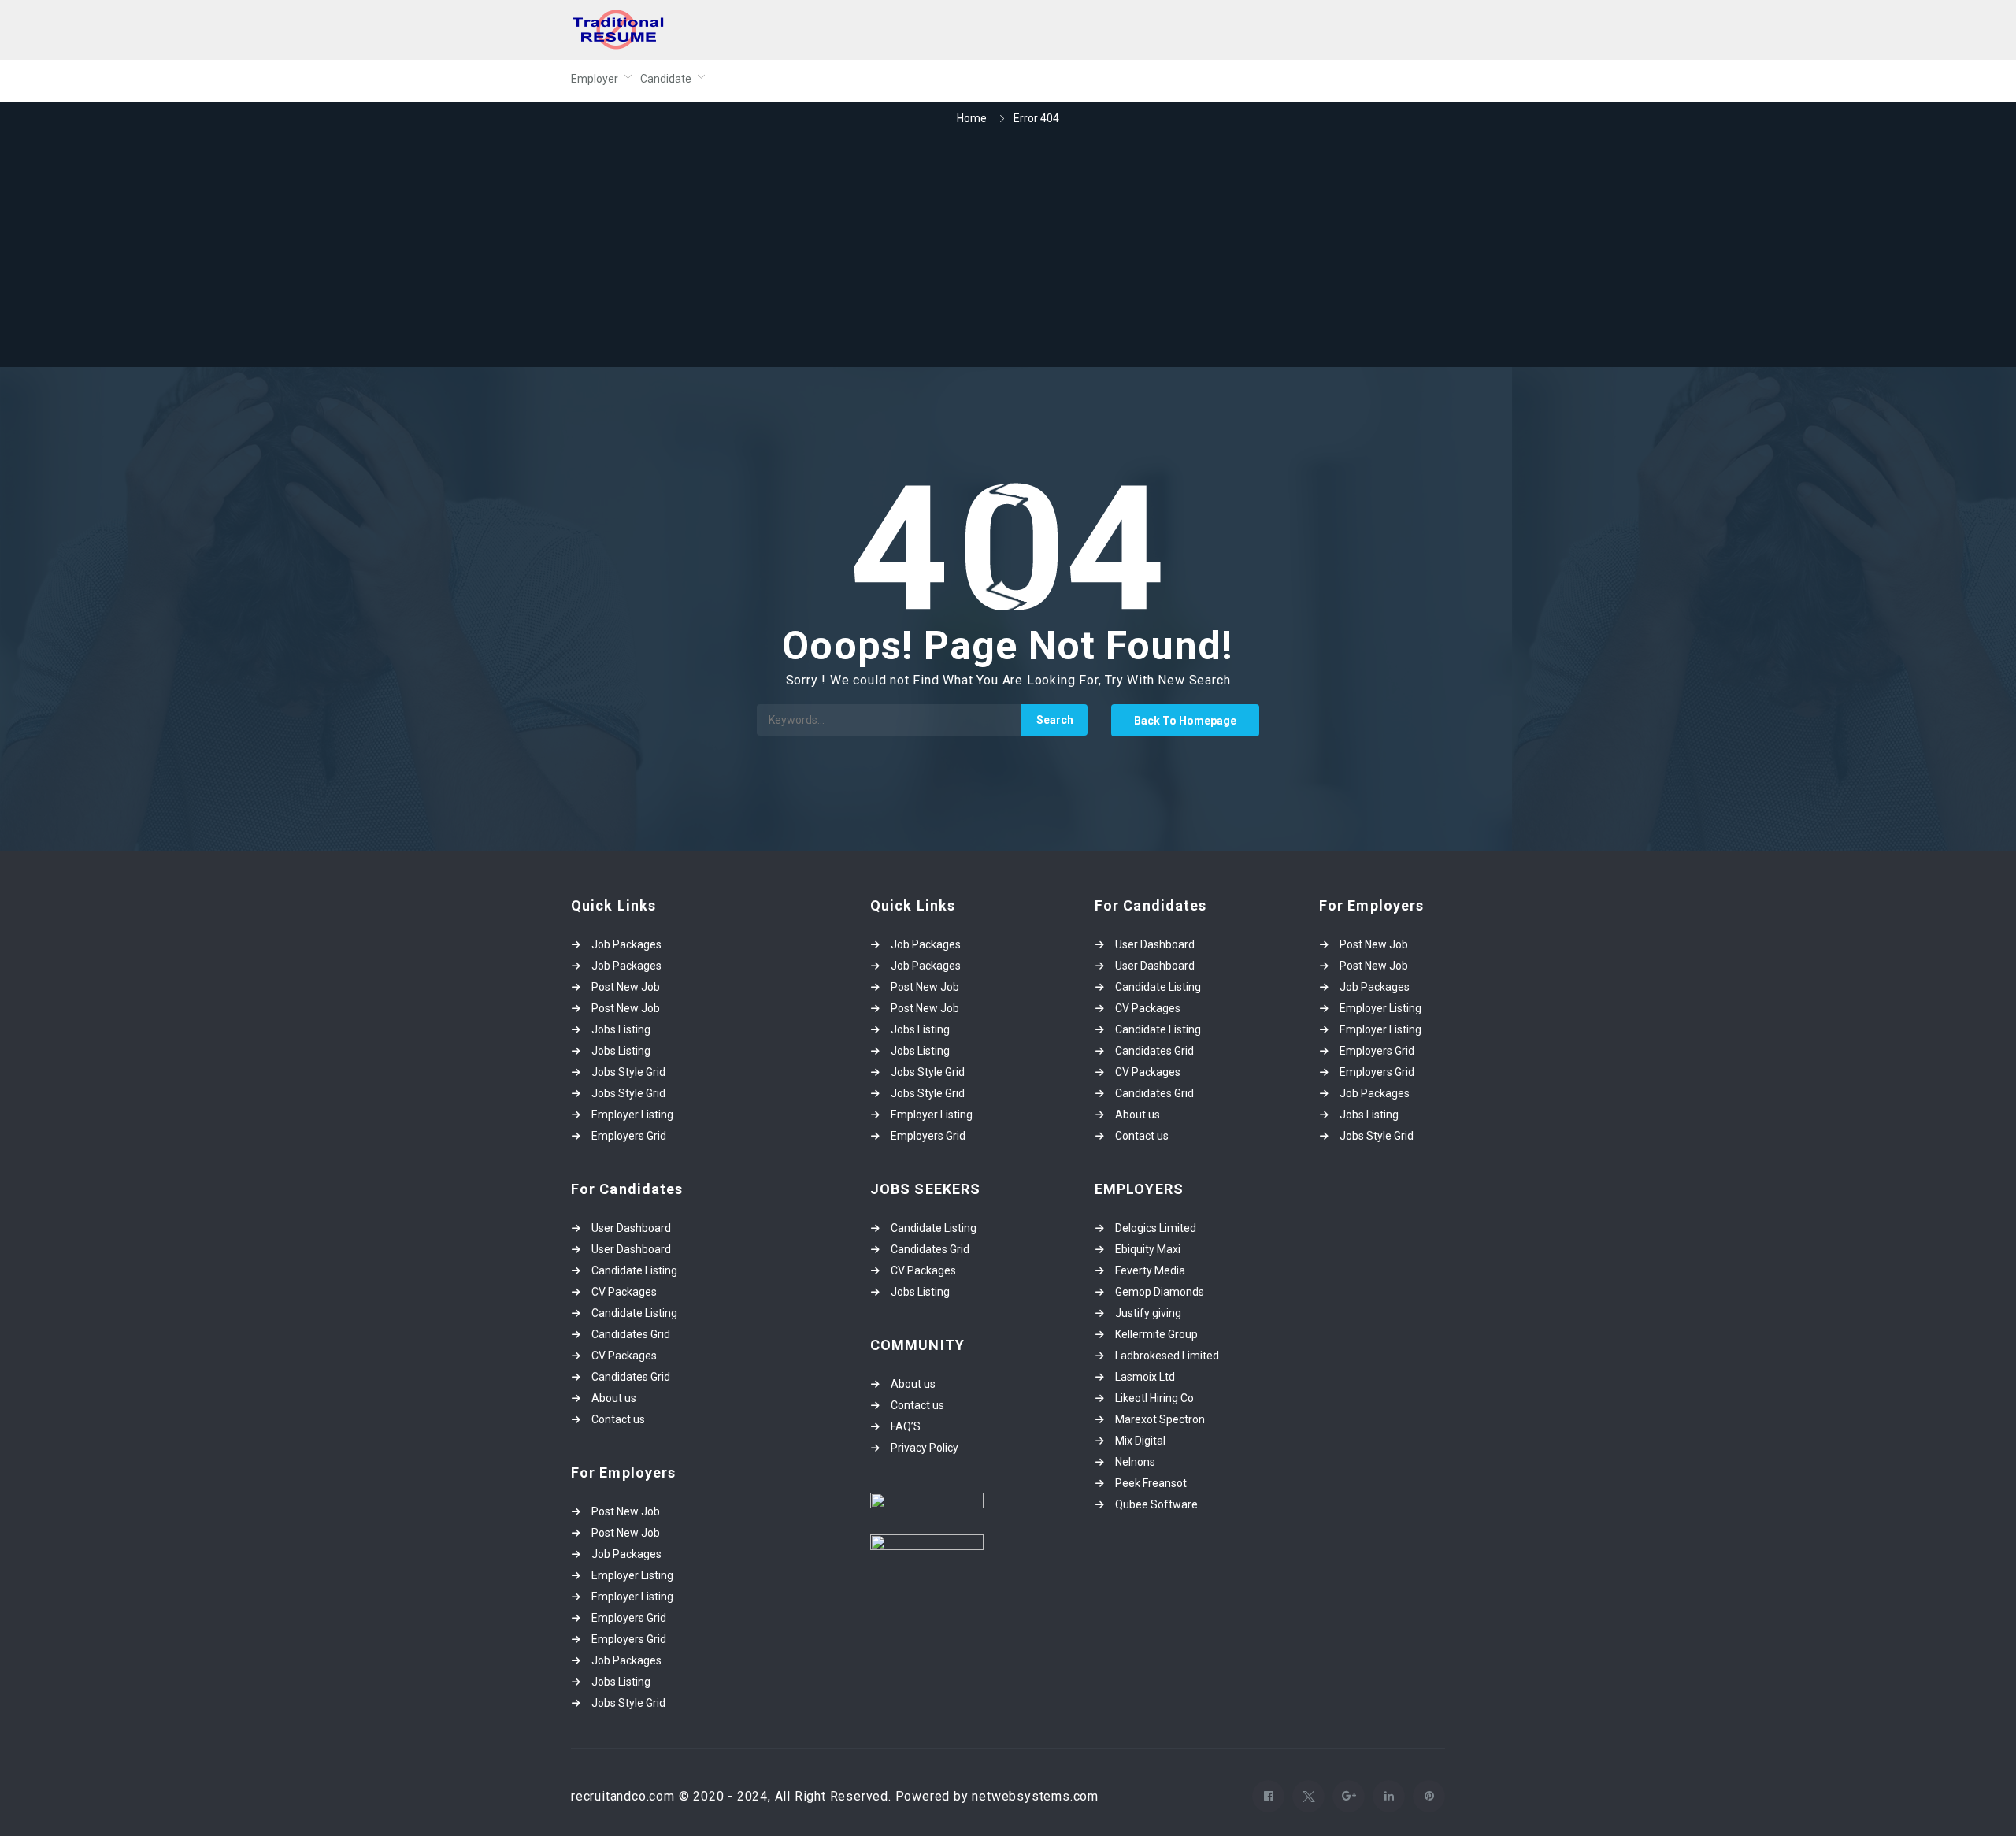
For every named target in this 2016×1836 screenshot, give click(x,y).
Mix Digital (1140, 1441)
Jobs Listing (621, 1029)
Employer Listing (632, 1115)
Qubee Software (1156, 1504)
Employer (595, 79)
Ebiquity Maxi (1148, 1249)
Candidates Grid (631, 1334)
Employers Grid (629, 1136)
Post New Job (626, 987)
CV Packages (624, 1292)
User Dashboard (631, 1228)
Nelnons (1135, 1462)
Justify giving (1148, 1313)
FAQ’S (906, 1426)
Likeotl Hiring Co (1154, 1398)
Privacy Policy (925, 1448)
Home (972, 118)
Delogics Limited (1156, 1228)
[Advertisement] (1008, 248)
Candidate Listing (634, 1270)
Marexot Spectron (1160, 1419)
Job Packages (626, 944)
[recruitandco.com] (724, 30)
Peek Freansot (1151, 1483)
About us (614, 1398)
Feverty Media (1150, 1270)
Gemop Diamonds (1160, 1292)
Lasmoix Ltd (1145, 1377)
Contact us (618, 1419)
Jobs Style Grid (628, 1072)
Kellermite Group (1156, 1334)
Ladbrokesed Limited (1167, 1356)
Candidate (666, 79)
